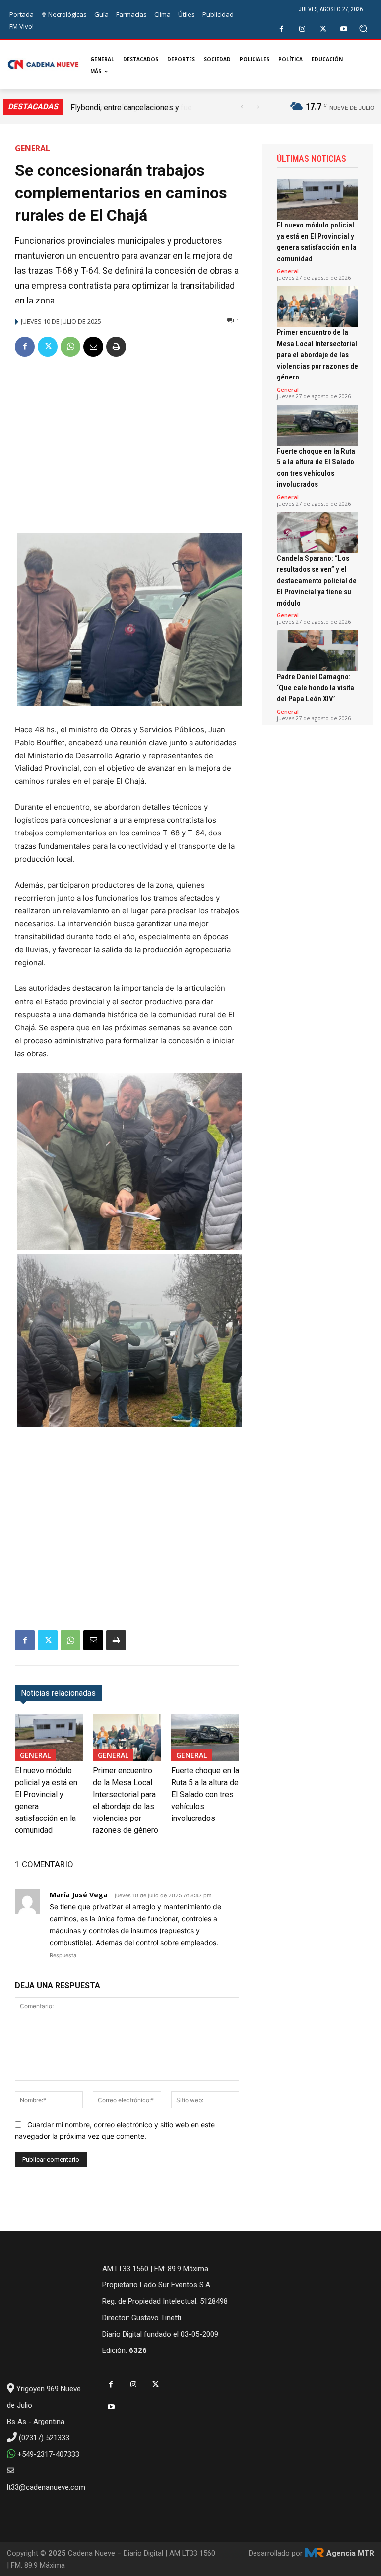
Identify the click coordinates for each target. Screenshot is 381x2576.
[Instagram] (302, 29)
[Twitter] (323, 29)
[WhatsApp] (70, 347)
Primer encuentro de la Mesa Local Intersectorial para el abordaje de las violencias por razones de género (317, 355)
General (32, 148)
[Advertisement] (127, 441)
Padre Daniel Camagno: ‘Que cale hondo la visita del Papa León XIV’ (316, 688)
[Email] (93, 347)
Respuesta (63, 1955)
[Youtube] (344, 29)
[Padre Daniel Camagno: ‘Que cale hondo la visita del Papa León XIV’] (317, 651)
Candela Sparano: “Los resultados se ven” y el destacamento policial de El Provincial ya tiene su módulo (317, 581)
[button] (363, 29)
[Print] (116, 347)
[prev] (242, 107)
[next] (258, 107)
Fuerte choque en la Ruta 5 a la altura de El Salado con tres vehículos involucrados (205, 1794)
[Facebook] (282, 29)
